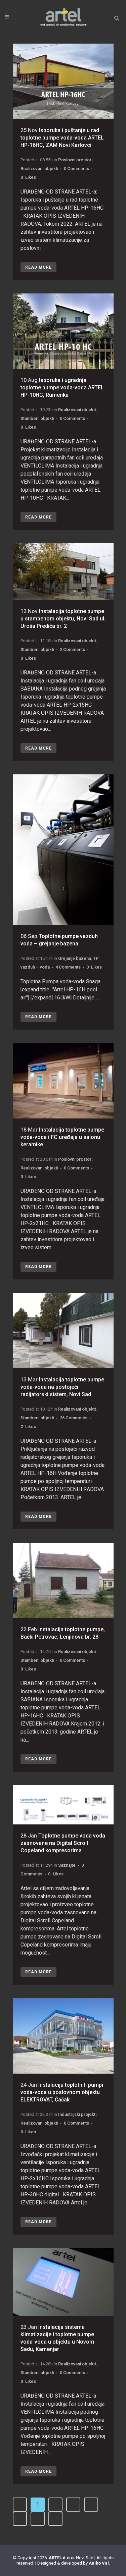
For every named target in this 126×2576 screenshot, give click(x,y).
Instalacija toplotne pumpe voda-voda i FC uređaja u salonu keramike (62, 1137)
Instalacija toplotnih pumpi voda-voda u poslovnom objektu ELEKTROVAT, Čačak (62, 2092)
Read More (38, 267)
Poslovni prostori (75, 160)
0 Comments (76, 169)
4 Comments (68, 967)
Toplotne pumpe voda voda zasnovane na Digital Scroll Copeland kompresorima (63, 1843)
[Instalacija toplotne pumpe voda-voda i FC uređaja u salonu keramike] (63, 1081)
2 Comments (72, 649)
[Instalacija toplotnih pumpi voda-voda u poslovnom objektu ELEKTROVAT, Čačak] (63, 2036)
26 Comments (74, 1418)
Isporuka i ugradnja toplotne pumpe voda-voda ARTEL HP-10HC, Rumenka (62, 388)
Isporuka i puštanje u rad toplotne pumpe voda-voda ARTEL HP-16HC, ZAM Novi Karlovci (62, 138)
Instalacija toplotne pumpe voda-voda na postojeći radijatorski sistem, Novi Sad (62, 1387)
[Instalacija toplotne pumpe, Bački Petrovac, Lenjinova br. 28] (63, 1580)
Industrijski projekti (77, 2114)
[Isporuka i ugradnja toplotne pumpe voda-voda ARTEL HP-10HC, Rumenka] (63, 331)
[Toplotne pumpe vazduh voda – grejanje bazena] (63, 850)
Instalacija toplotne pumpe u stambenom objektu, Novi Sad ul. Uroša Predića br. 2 (63, 619)
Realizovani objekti (39, 169)
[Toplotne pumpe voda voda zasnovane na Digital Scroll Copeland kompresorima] (63, 1805)
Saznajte (67, 1865)
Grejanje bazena (75, 958)
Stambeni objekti (37, 418)
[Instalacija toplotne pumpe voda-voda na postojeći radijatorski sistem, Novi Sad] (63, 1331)
